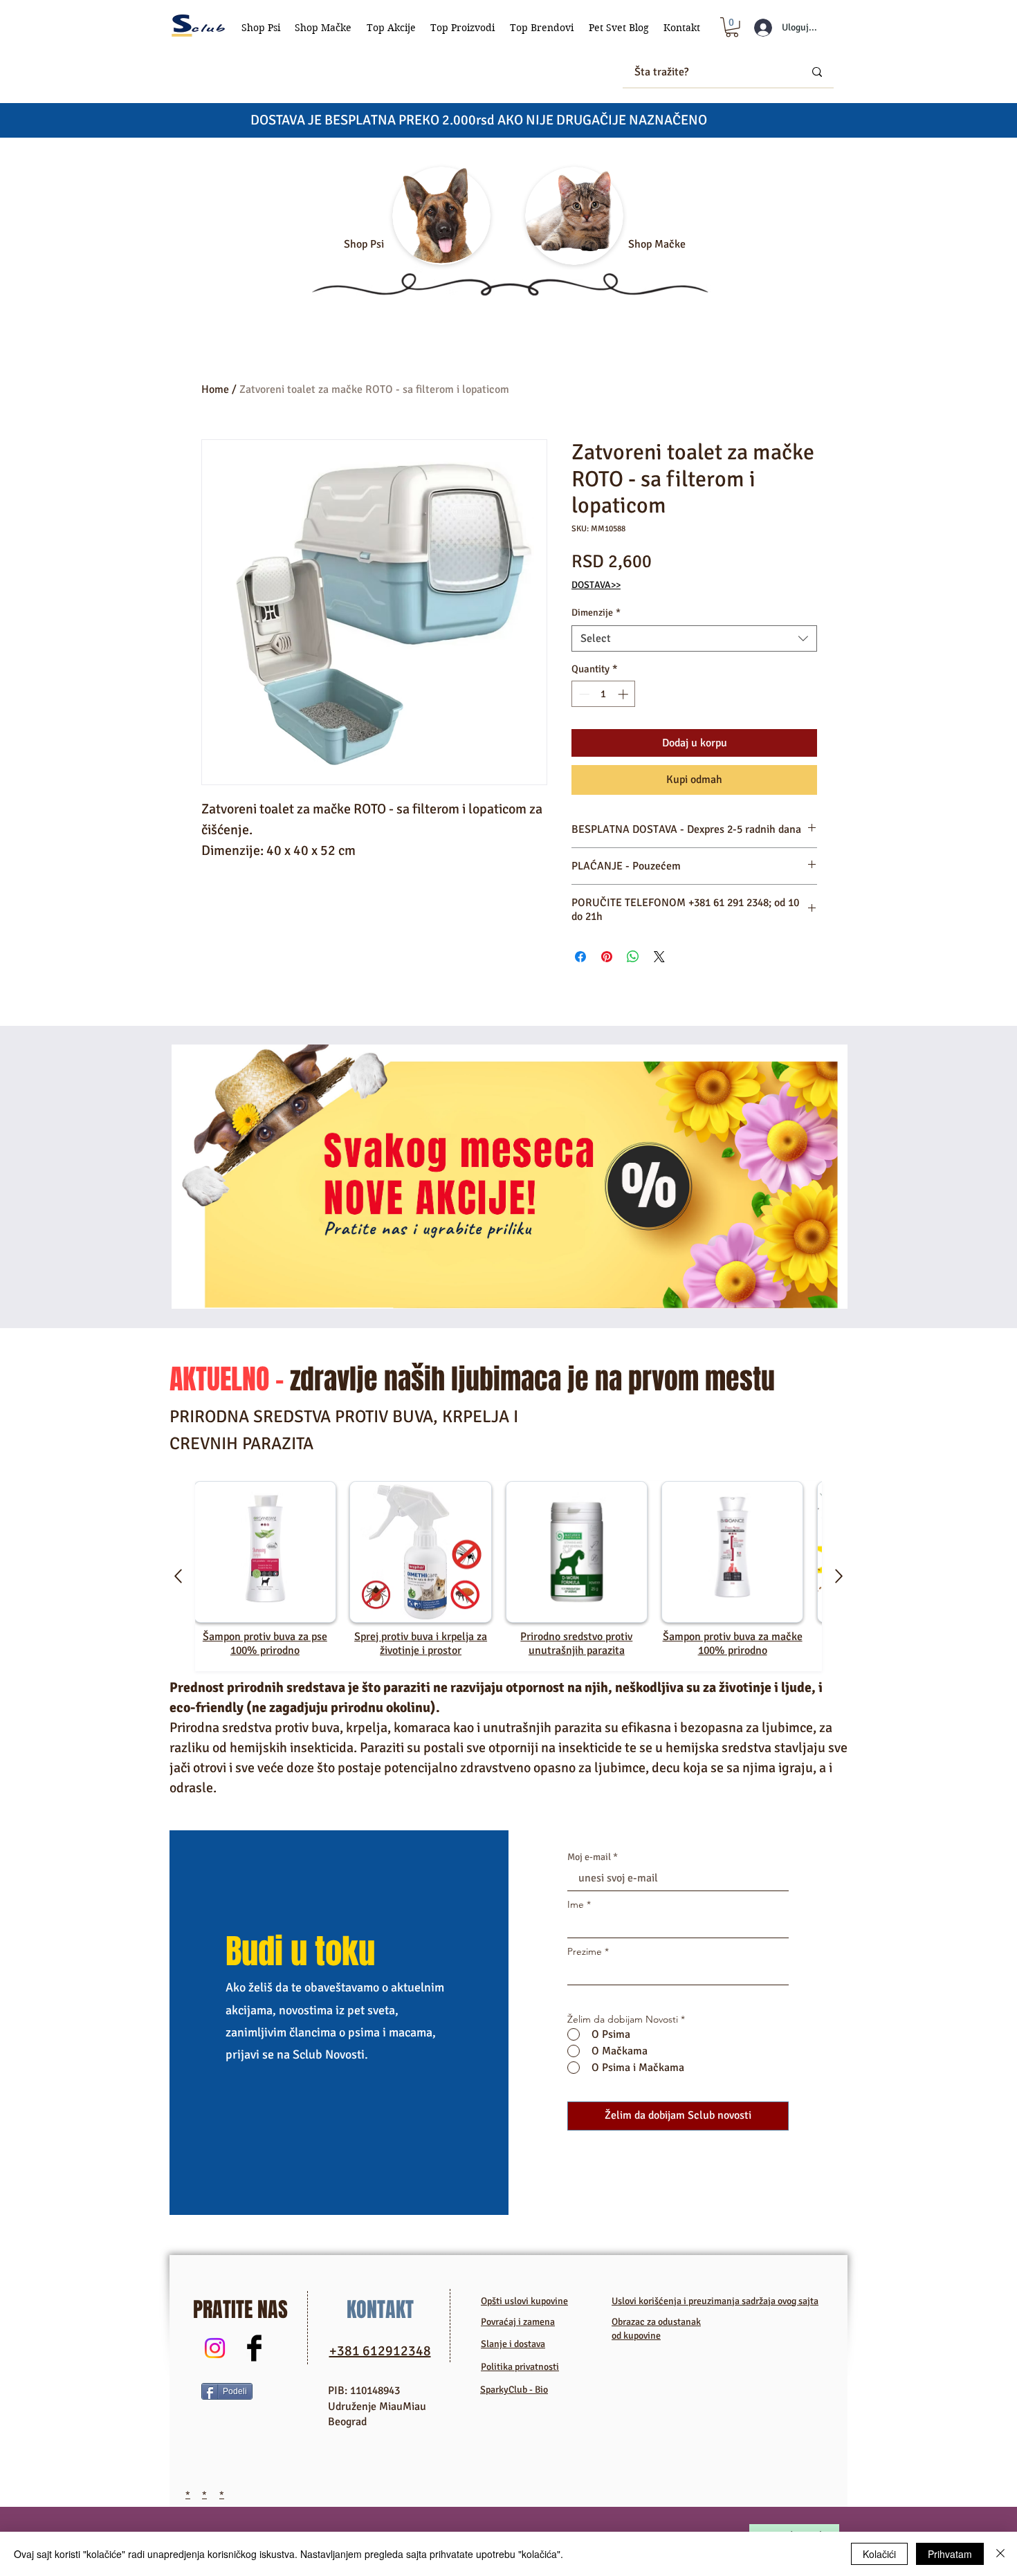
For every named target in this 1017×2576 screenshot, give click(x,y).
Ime (576, 1904)
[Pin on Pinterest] (607, 957)
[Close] (1000, 2554)
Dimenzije (596, 613)
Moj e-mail (589, 1857)
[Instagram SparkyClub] (215, 2348)
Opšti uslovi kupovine (524, 2301)
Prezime (585, 1951)
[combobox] (694, 638)
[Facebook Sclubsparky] (254, 2348)
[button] (261, 28)
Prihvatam (950, 2554)
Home (215, 389)
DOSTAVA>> (596, 585)
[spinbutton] (604, 694)
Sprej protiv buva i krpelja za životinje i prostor (421, 1644)
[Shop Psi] (441, 216)
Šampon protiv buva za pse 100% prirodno (265, 1644)
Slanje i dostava (513, 2344)
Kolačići (879, 2554)
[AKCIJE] (510, 1177)
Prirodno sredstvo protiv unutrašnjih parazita (576, 1644)
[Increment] (624, 694)
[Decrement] (583, 694)
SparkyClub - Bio (514, 2390)
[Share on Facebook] (580, 957)
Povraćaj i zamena (518, 2322)
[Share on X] (659, 957)
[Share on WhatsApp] (633, 957)
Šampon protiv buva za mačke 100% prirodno (733, 1644)
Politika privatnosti (520, 2367)
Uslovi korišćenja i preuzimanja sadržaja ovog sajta (715, 2301)
